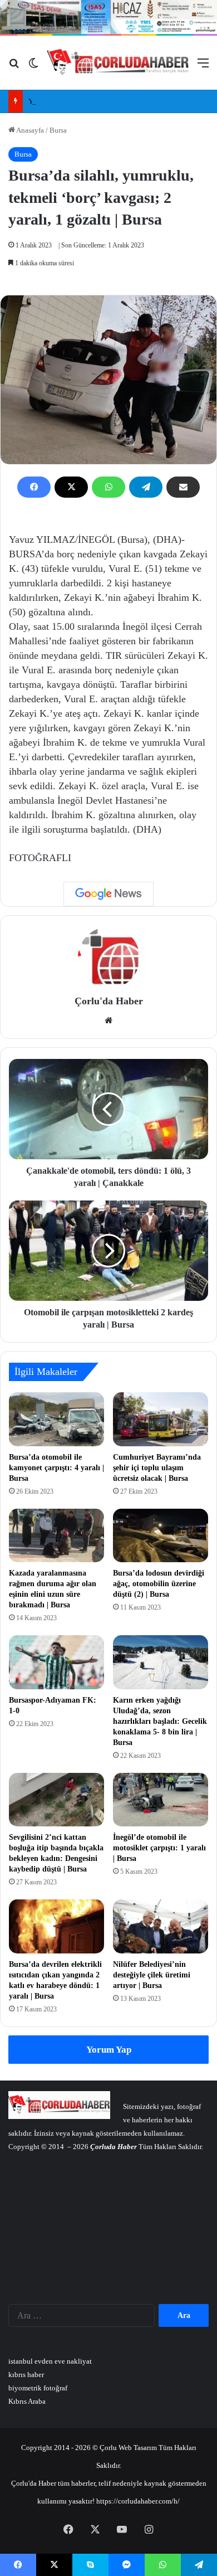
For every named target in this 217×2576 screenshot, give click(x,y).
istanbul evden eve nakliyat (50, 2361)
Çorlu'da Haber (109, 1001)
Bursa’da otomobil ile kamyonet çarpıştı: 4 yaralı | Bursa (56, 1468)
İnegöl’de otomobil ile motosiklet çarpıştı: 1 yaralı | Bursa (159, 1848)
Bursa (58, 130)
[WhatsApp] (108, 487)
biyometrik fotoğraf (38, 2388)
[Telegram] (146, 487)
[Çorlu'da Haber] (118, 63)
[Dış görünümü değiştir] (33, 67)
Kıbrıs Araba (27, 2401)
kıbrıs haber (26, 2375)
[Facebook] (34, 487)
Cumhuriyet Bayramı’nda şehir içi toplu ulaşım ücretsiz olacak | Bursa (157, 1468)
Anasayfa (29, 130)
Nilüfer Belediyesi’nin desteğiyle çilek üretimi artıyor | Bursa (152, 1975)
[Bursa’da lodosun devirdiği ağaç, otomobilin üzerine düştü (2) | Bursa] (161, 1535)
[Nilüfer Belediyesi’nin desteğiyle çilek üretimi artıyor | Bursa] (161, 1926)
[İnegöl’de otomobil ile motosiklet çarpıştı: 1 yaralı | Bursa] (161, 1800)
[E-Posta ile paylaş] (183, 487)
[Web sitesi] (108, 1020)
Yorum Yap (109, 2050)
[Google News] (108, 894)
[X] (71, 487)
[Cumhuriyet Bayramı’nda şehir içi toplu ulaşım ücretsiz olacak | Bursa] (161, 1419)
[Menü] (203, 67)
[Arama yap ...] (14, 67)
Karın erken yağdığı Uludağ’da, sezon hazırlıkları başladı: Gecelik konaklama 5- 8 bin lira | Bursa (160, 1721)
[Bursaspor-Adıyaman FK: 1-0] (56, 1662)
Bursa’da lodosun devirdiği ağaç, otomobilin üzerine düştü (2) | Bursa (159, 1584)
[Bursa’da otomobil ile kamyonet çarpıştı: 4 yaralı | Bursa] (56, 1419)
